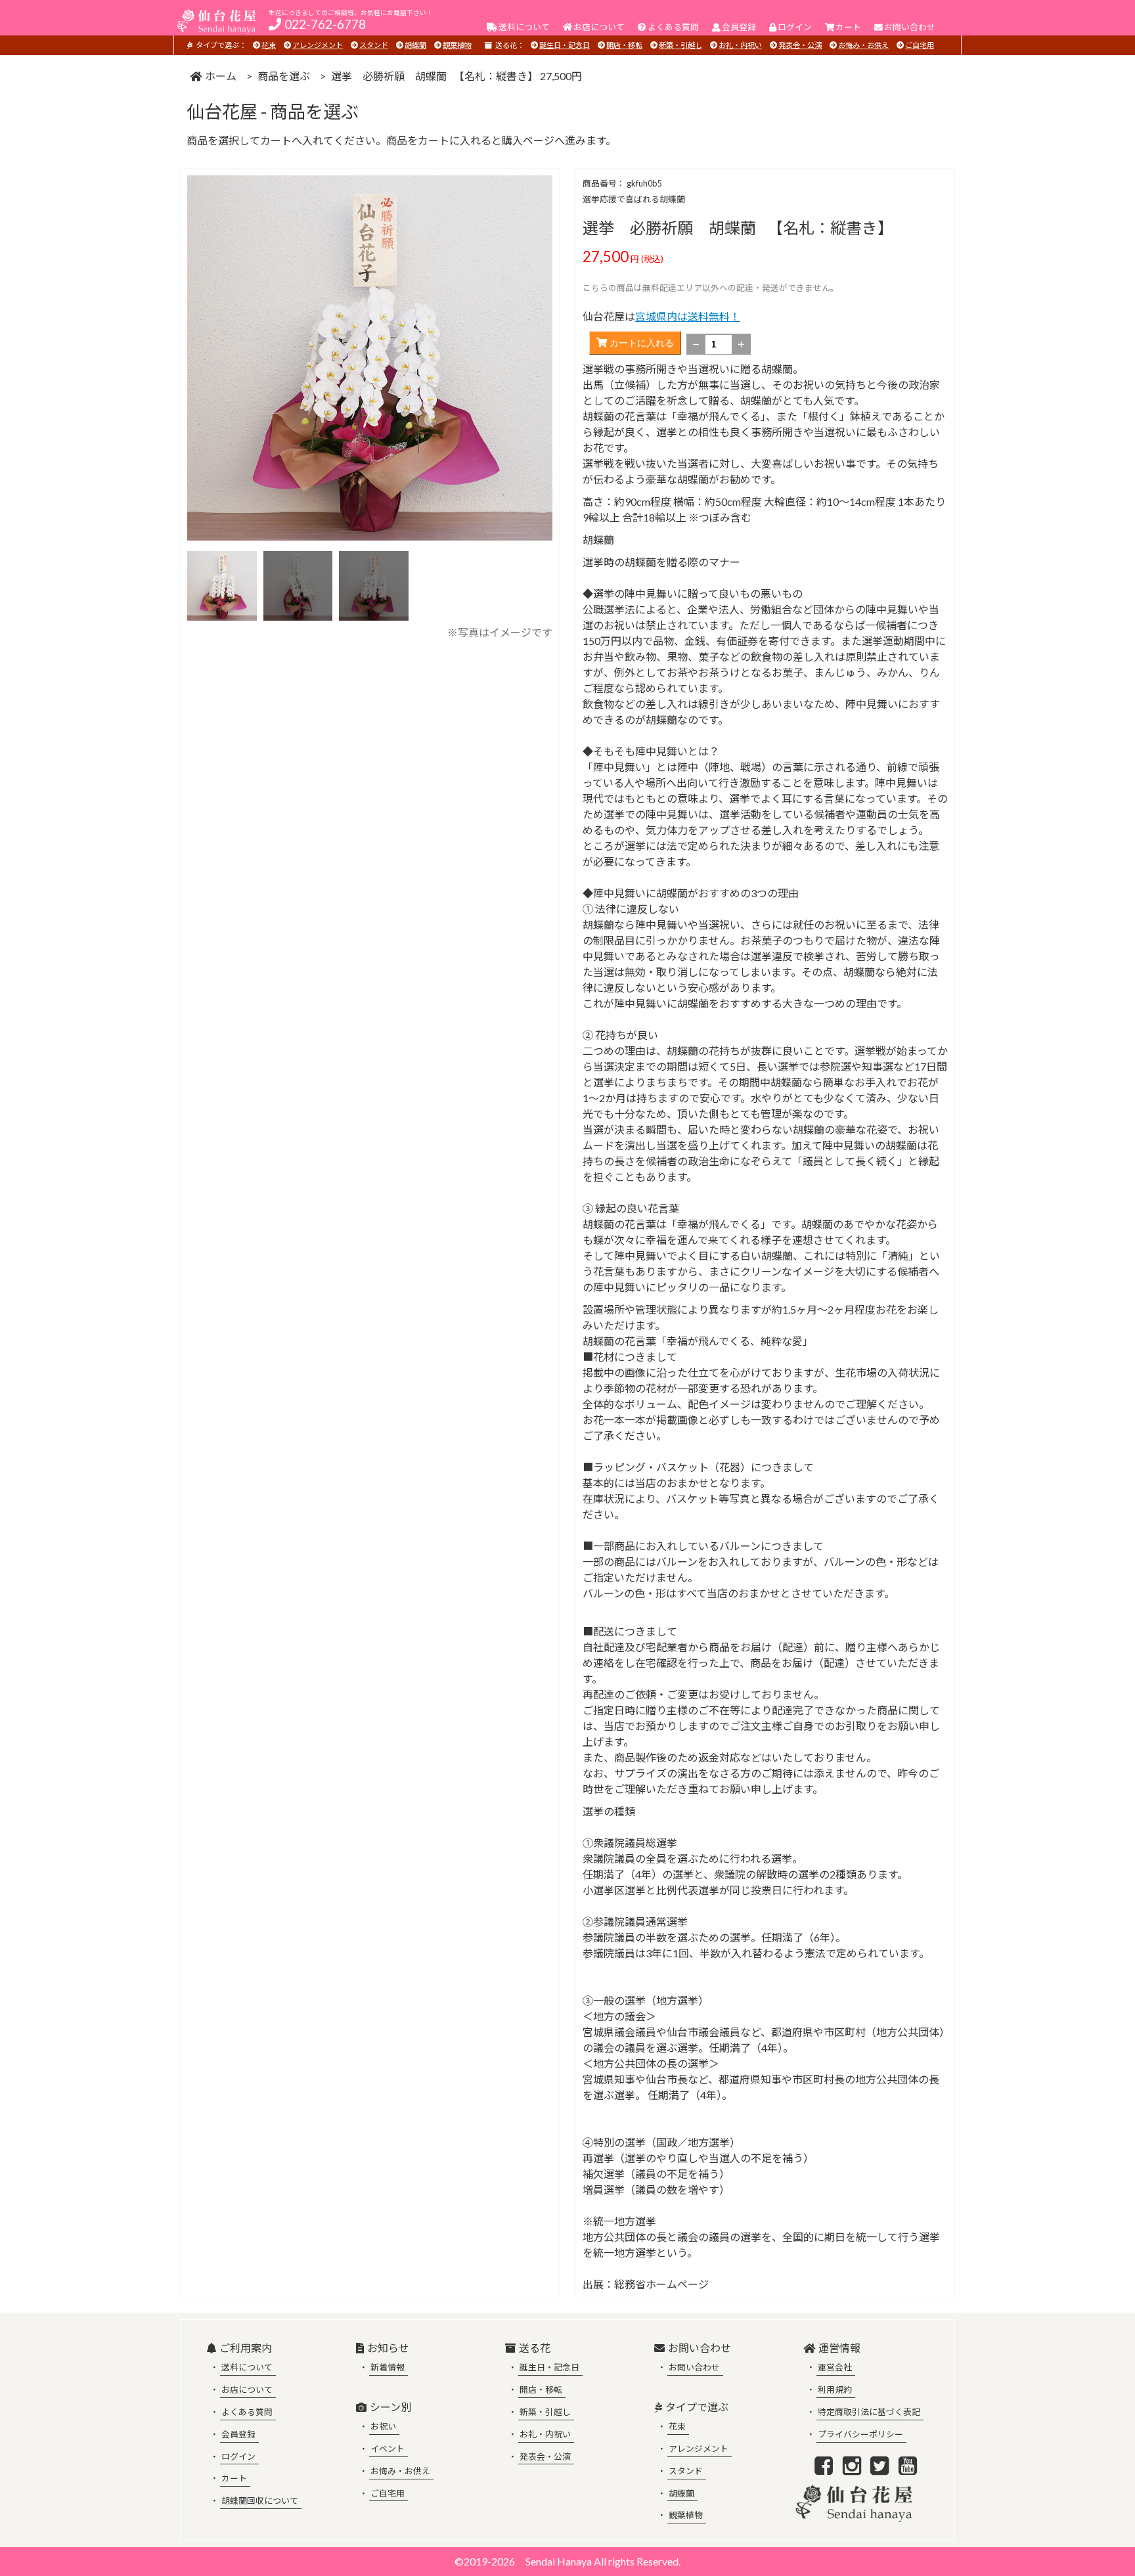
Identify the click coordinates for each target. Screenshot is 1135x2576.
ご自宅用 (920, 45)
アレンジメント (318, 45)
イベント (388, 2449)
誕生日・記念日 (565, 45)
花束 (269, 45)
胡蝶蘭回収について (260, 2500)
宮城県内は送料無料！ (688, 316)
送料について (247, 2367)
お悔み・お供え (863, 45)
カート (234, 2478)
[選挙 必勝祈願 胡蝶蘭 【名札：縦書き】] (222, 616)
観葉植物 (457, 45)
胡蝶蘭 (415, 45)
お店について (247, 2389)
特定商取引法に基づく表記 (869, 2412)
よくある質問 (247, 2412)
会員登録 (238, 2434)
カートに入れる (640, 343)
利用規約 (835, 2389)
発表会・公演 (800, 45)
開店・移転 (624, 45)
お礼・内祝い (740, 45)
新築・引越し (680, 45)
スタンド (374, 45)
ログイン (238, 2456)
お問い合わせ (694, 2367)
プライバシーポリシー (860, 2434)
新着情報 (388, 2367)
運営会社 (835, 2367)
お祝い (383, 2426)
